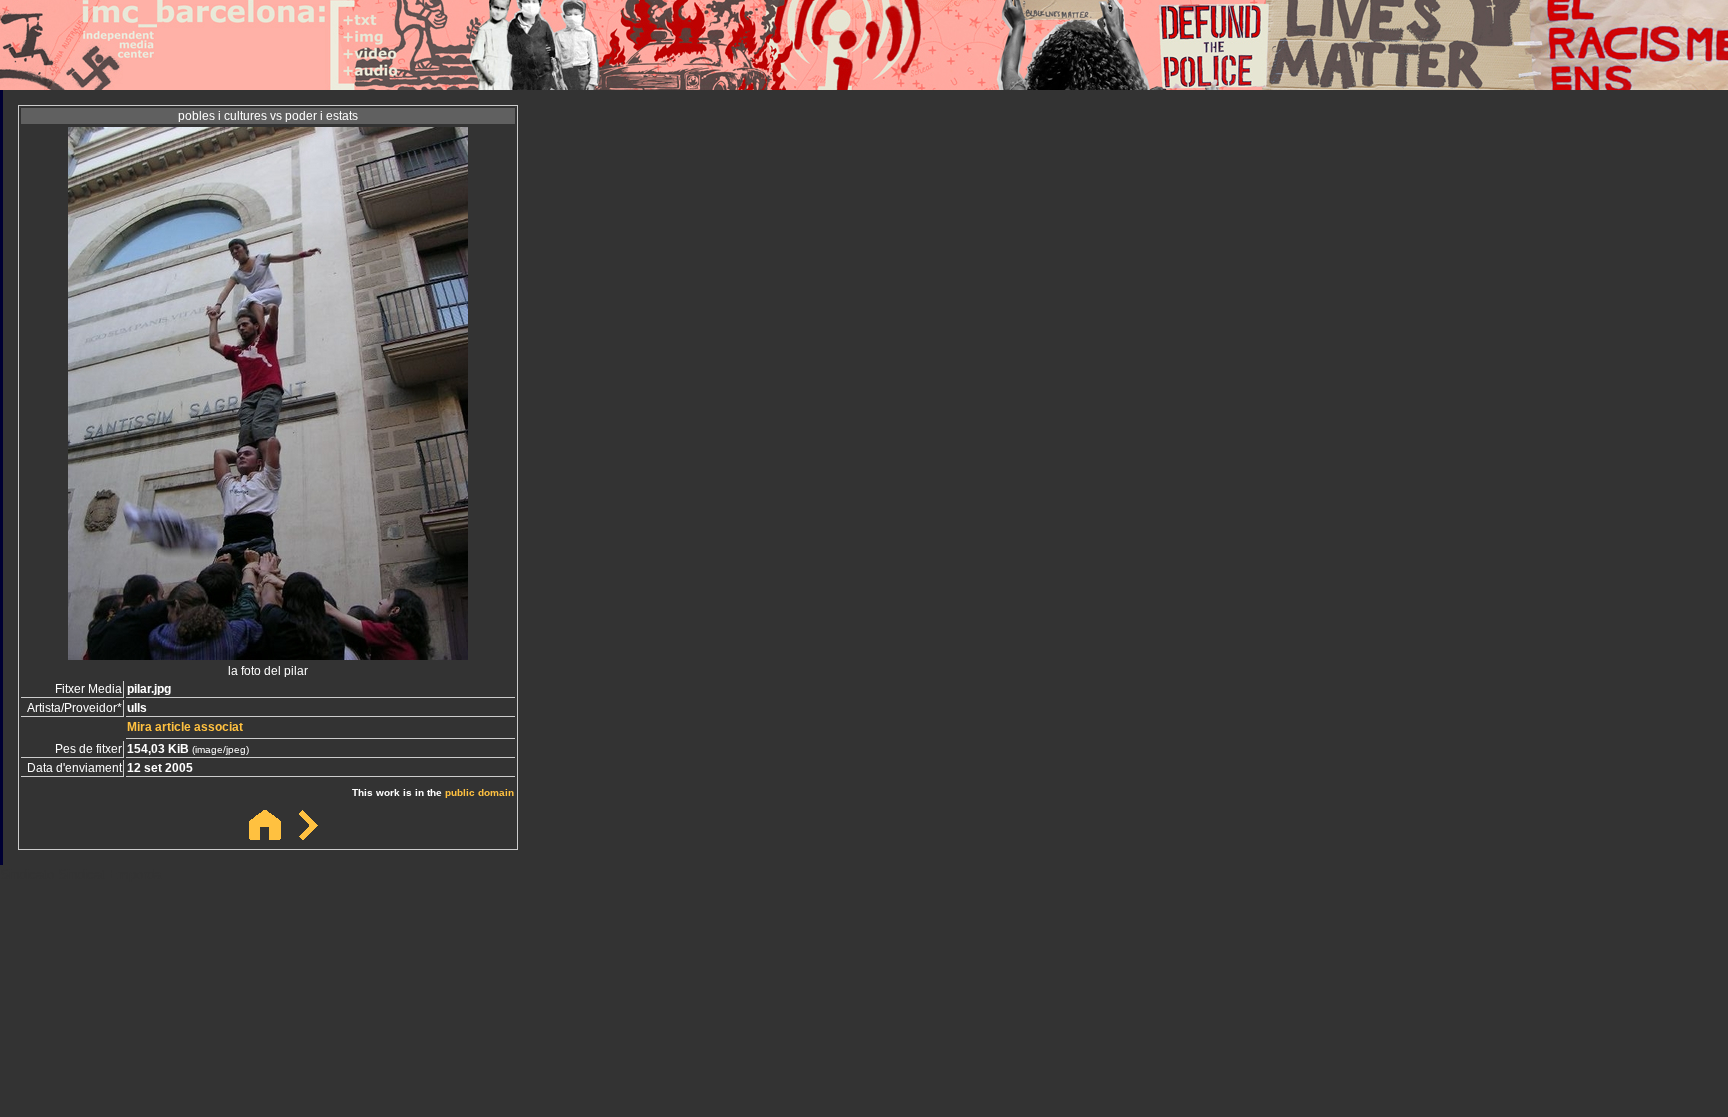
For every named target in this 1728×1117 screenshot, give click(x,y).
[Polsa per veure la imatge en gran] (268, 654)
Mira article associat (185, 727)
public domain (479, 792)
